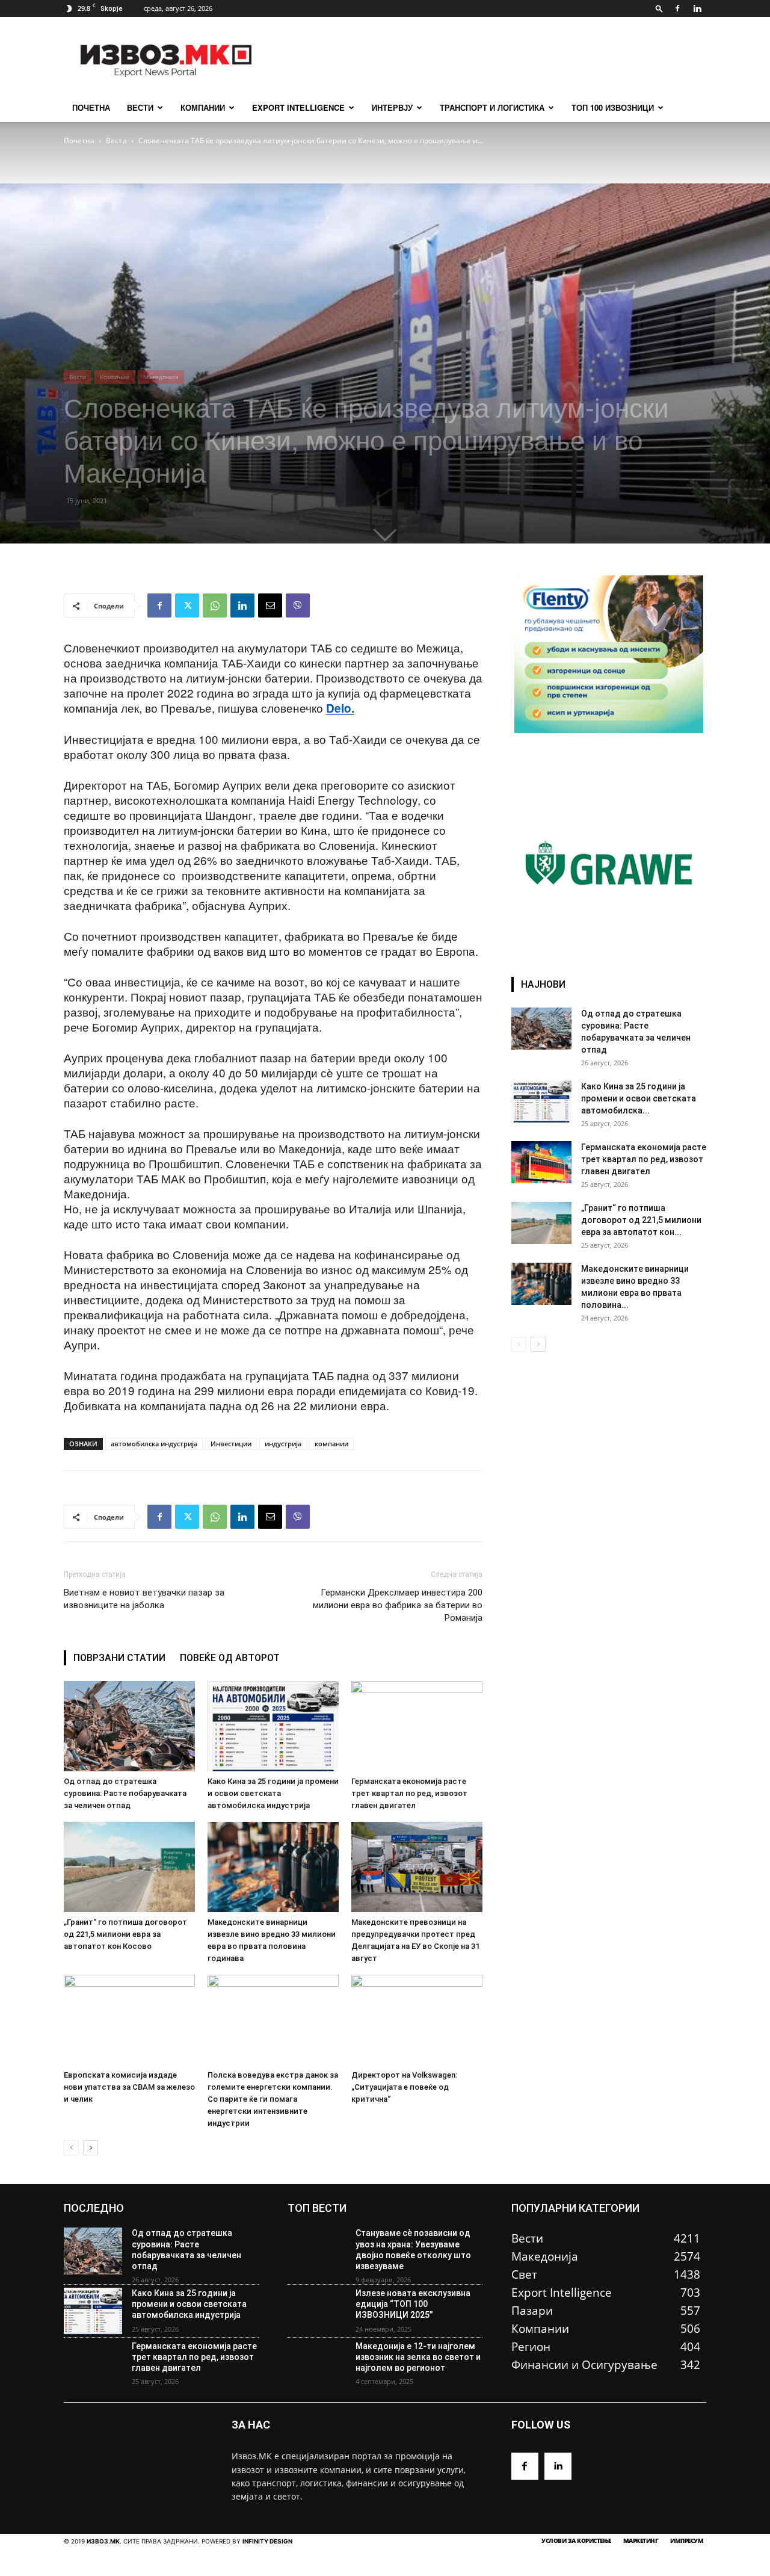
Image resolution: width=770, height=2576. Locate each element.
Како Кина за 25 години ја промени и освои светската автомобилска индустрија (273, 1793)
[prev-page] (71, 2148)
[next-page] (91, 2148)
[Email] (270, 605)
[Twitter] (187, 605)
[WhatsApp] (215, 605)
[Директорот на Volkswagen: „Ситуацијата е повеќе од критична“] (417, 2020)
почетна (91, 107)
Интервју (392, 107)
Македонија (161, 377)
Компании (203, 107)
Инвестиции (231, 1444)
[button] (659, 8)
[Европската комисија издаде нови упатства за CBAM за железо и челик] (129, 2020)
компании (331, 1444)
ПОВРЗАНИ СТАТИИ (119, 1658)
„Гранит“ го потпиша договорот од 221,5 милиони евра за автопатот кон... (641, 1220)
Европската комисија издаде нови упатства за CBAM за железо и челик (129, 2087)
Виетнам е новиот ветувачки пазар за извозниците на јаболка (144, 1599)
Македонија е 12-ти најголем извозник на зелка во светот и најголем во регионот (418, 2357)
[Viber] (298, 605)
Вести (140, 107)
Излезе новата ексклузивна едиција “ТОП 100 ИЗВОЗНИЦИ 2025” (413, 2304)
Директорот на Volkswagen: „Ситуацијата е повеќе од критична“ (404, 2087)
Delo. (340, 708)
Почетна (79, 141)
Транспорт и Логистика (492, 107)
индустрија (283, 1444)
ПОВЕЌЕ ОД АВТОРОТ (230, 1658)
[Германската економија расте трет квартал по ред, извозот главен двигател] (417, 1726)
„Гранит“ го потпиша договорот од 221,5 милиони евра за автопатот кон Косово (125, 1934)
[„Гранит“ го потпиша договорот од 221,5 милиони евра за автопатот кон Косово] (129, 1867)
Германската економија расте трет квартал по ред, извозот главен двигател (409, 1793)
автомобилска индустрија (154, 1444)
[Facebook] (677, 8)
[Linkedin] (697, 8)
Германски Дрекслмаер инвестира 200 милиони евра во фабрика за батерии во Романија (398, 1605)
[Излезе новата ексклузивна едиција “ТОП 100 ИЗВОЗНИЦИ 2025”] (317, 2311)
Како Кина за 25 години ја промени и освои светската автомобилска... (639, 1098)
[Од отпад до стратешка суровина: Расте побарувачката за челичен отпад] (129, 1726)
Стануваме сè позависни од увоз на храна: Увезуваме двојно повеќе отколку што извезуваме (413, 2249)
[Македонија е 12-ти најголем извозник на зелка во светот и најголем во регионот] (317, 2364)
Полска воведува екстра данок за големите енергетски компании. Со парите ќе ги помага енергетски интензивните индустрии (273, 2099)
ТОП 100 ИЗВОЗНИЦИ (613, 107)
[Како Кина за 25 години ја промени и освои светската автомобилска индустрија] (273, 1726)
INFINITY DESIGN (267, 2541)
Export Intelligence (298, 107)
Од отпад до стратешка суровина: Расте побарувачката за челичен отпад (125, 1793)
